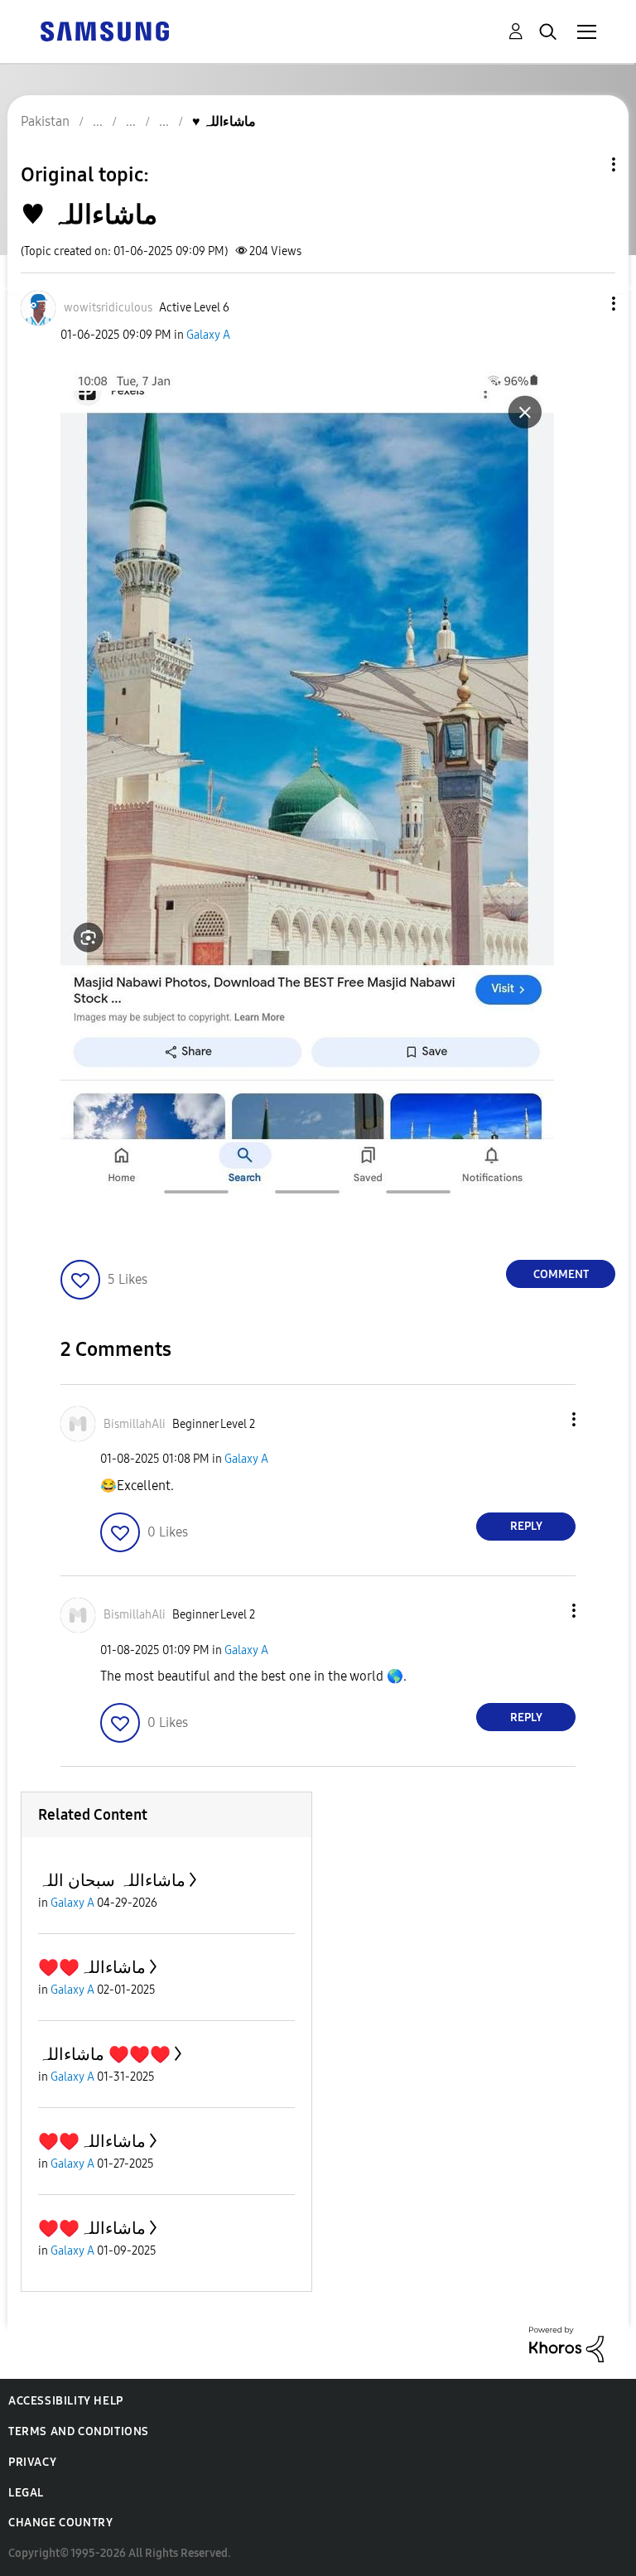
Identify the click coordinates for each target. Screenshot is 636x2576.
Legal (26, 2493)
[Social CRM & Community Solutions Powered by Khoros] (566, 2344)
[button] (586, 304)
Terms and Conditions (79, 2431)
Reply (526, 1526)
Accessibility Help (66, 2401)
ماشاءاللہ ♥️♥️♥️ (104, 2054)
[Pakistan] (104, 30)
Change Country (60, 2523)
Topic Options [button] (585, 164)
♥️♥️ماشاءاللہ (92, 1967)
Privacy (32, 2462)
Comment (561, 1274)
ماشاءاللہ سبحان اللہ (112, 1880)
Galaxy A (208, 335)
